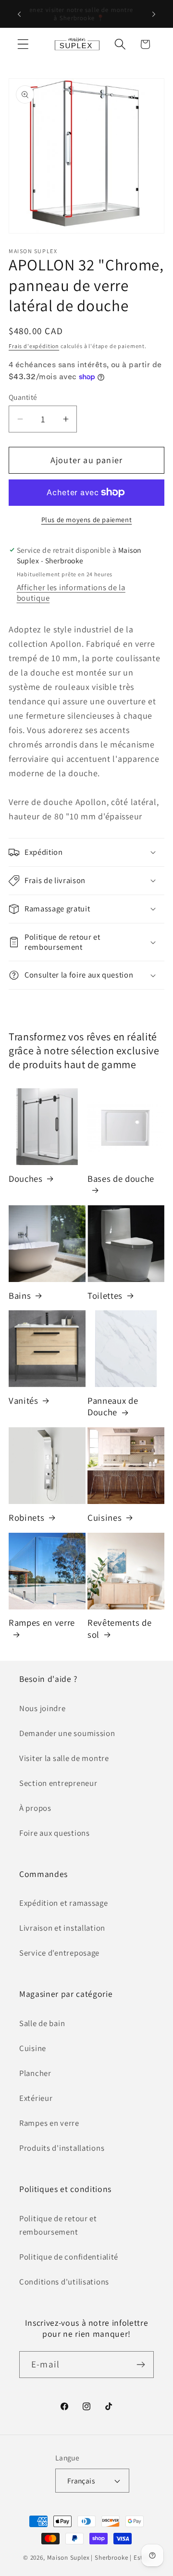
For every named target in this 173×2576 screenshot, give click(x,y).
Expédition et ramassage (64, 1903)
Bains (20, 1295)
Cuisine (33, 2048)
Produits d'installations (62, 2148)
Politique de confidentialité (69, 2257)
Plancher (35, 2073)
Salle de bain (42, 2023)
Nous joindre (43, 1708)
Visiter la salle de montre (64, 1758)
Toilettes (105, 1295)
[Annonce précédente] (19, 14)
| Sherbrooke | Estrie (120, 2558)
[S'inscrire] (141, 2365)
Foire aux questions (55, 1833)
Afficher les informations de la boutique (71, 593)
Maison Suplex (68, 2558)
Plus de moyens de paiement (87, 519)
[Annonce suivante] (154, 14)
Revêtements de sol (119, 1628)
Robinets (26, 1517)
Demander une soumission (67, 1733)
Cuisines (105, 1517)
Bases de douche (121, 1178)
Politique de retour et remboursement (58, 2225)
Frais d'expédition (34, 346)
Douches (26, 1178)
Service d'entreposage (59, 1953)
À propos (35, 1808)
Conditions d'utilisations (64, 2282)
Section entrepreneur (58, 1783)
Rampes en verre (42, 1622)
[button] (23, 44)
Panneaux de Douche (113, 1406)
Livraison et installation (62, 1928)
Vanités (24, 1400)
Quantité (23, 397)
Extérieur (36, 2098)
